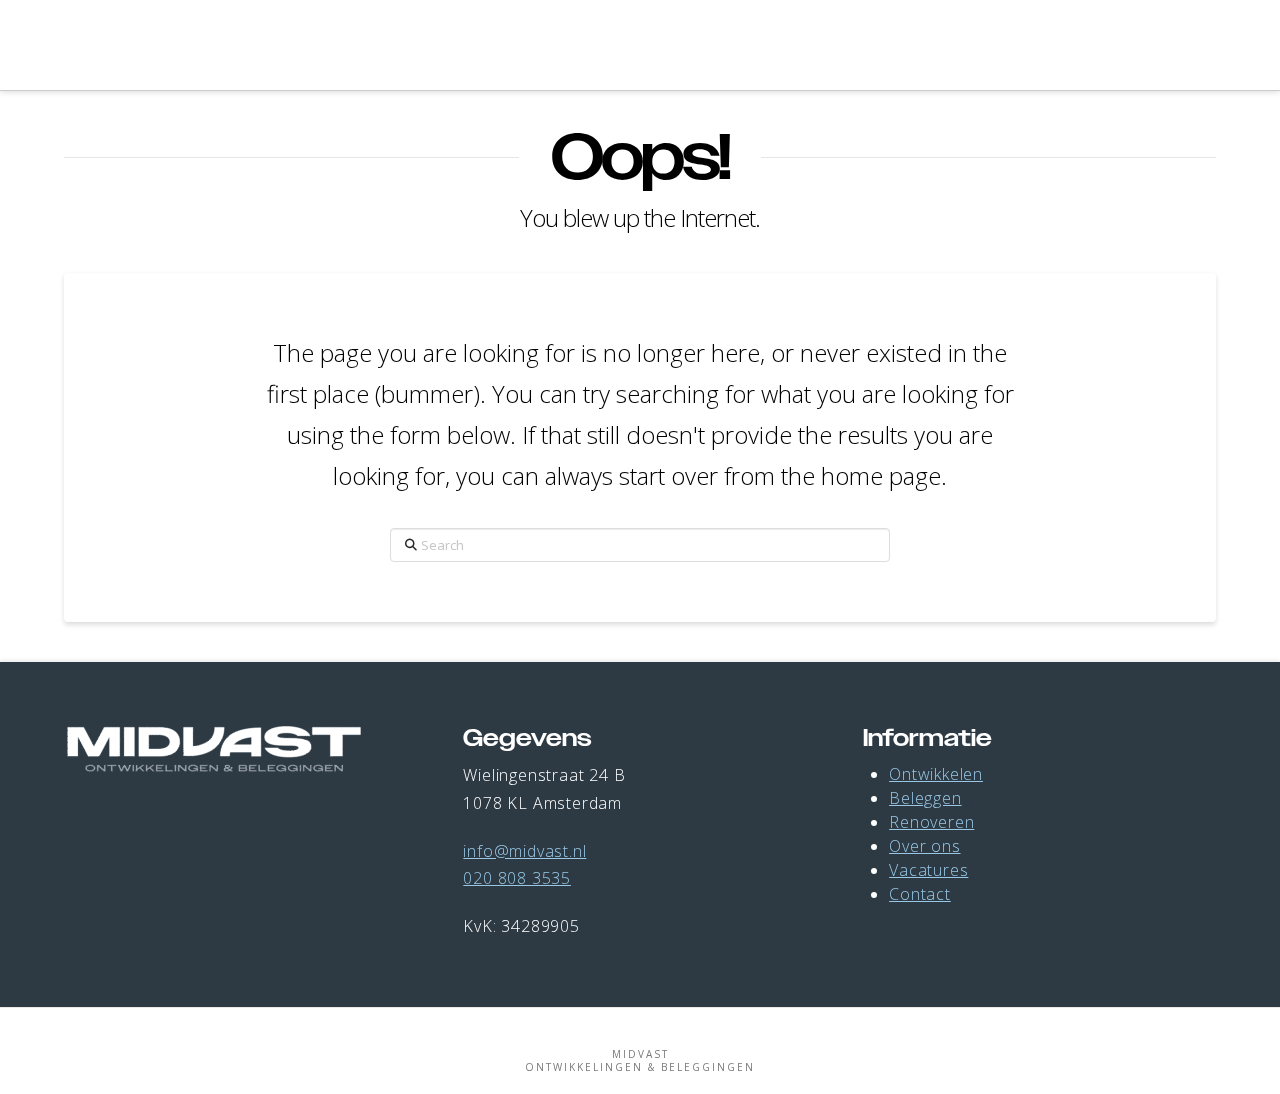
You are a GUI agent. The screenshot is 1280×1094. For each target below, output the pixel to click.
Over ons (924, 846)
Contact (920, 894)
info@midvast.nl (524, 851)
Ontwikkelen (936, 774)
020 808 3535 (517, 878)
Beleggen (925, 798)
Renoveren (931, 822)
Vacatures (928, 870)
